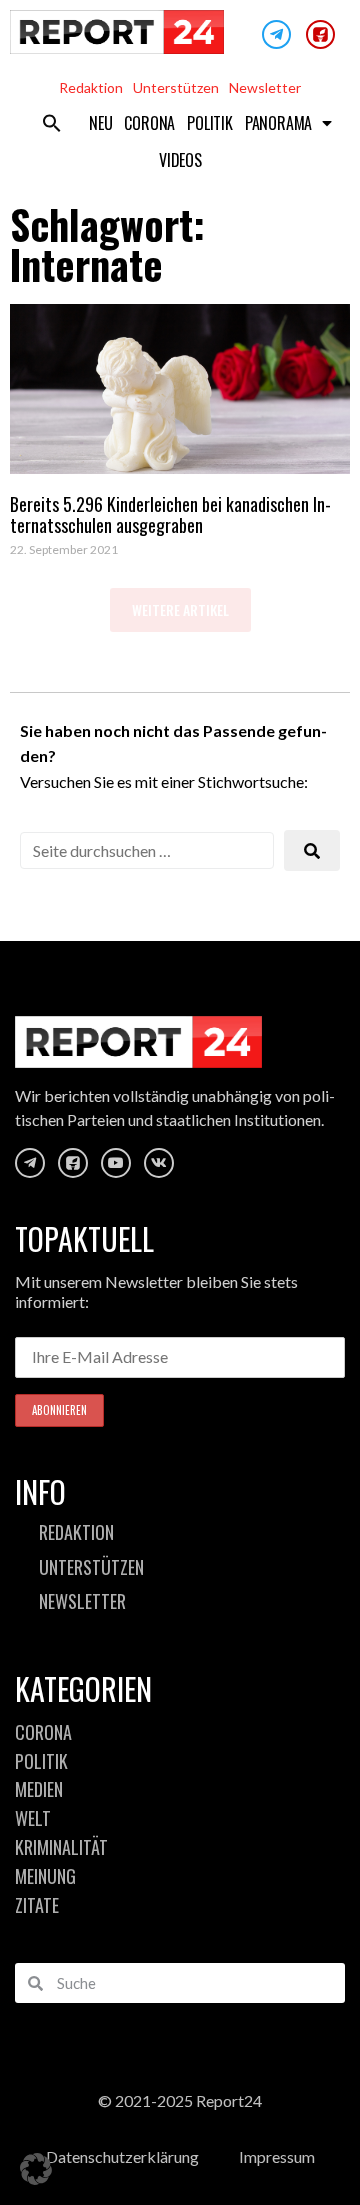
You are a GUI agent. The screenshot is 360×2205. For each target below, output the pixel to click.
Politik (210, 123)
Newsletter (265, 87)
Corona (149, 123)
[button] (52, 123)
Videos (180, 160)
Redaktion (91, 87)
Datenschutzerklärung (122, 2156)
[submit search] (312, 850)
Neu (100, 123)
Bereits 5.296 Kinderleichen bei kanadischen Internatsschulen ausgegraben (170, 515)
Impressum (277, 2156)
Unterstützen (176, 87)
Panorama (278, 123)
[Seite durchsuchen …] (147, 850)
